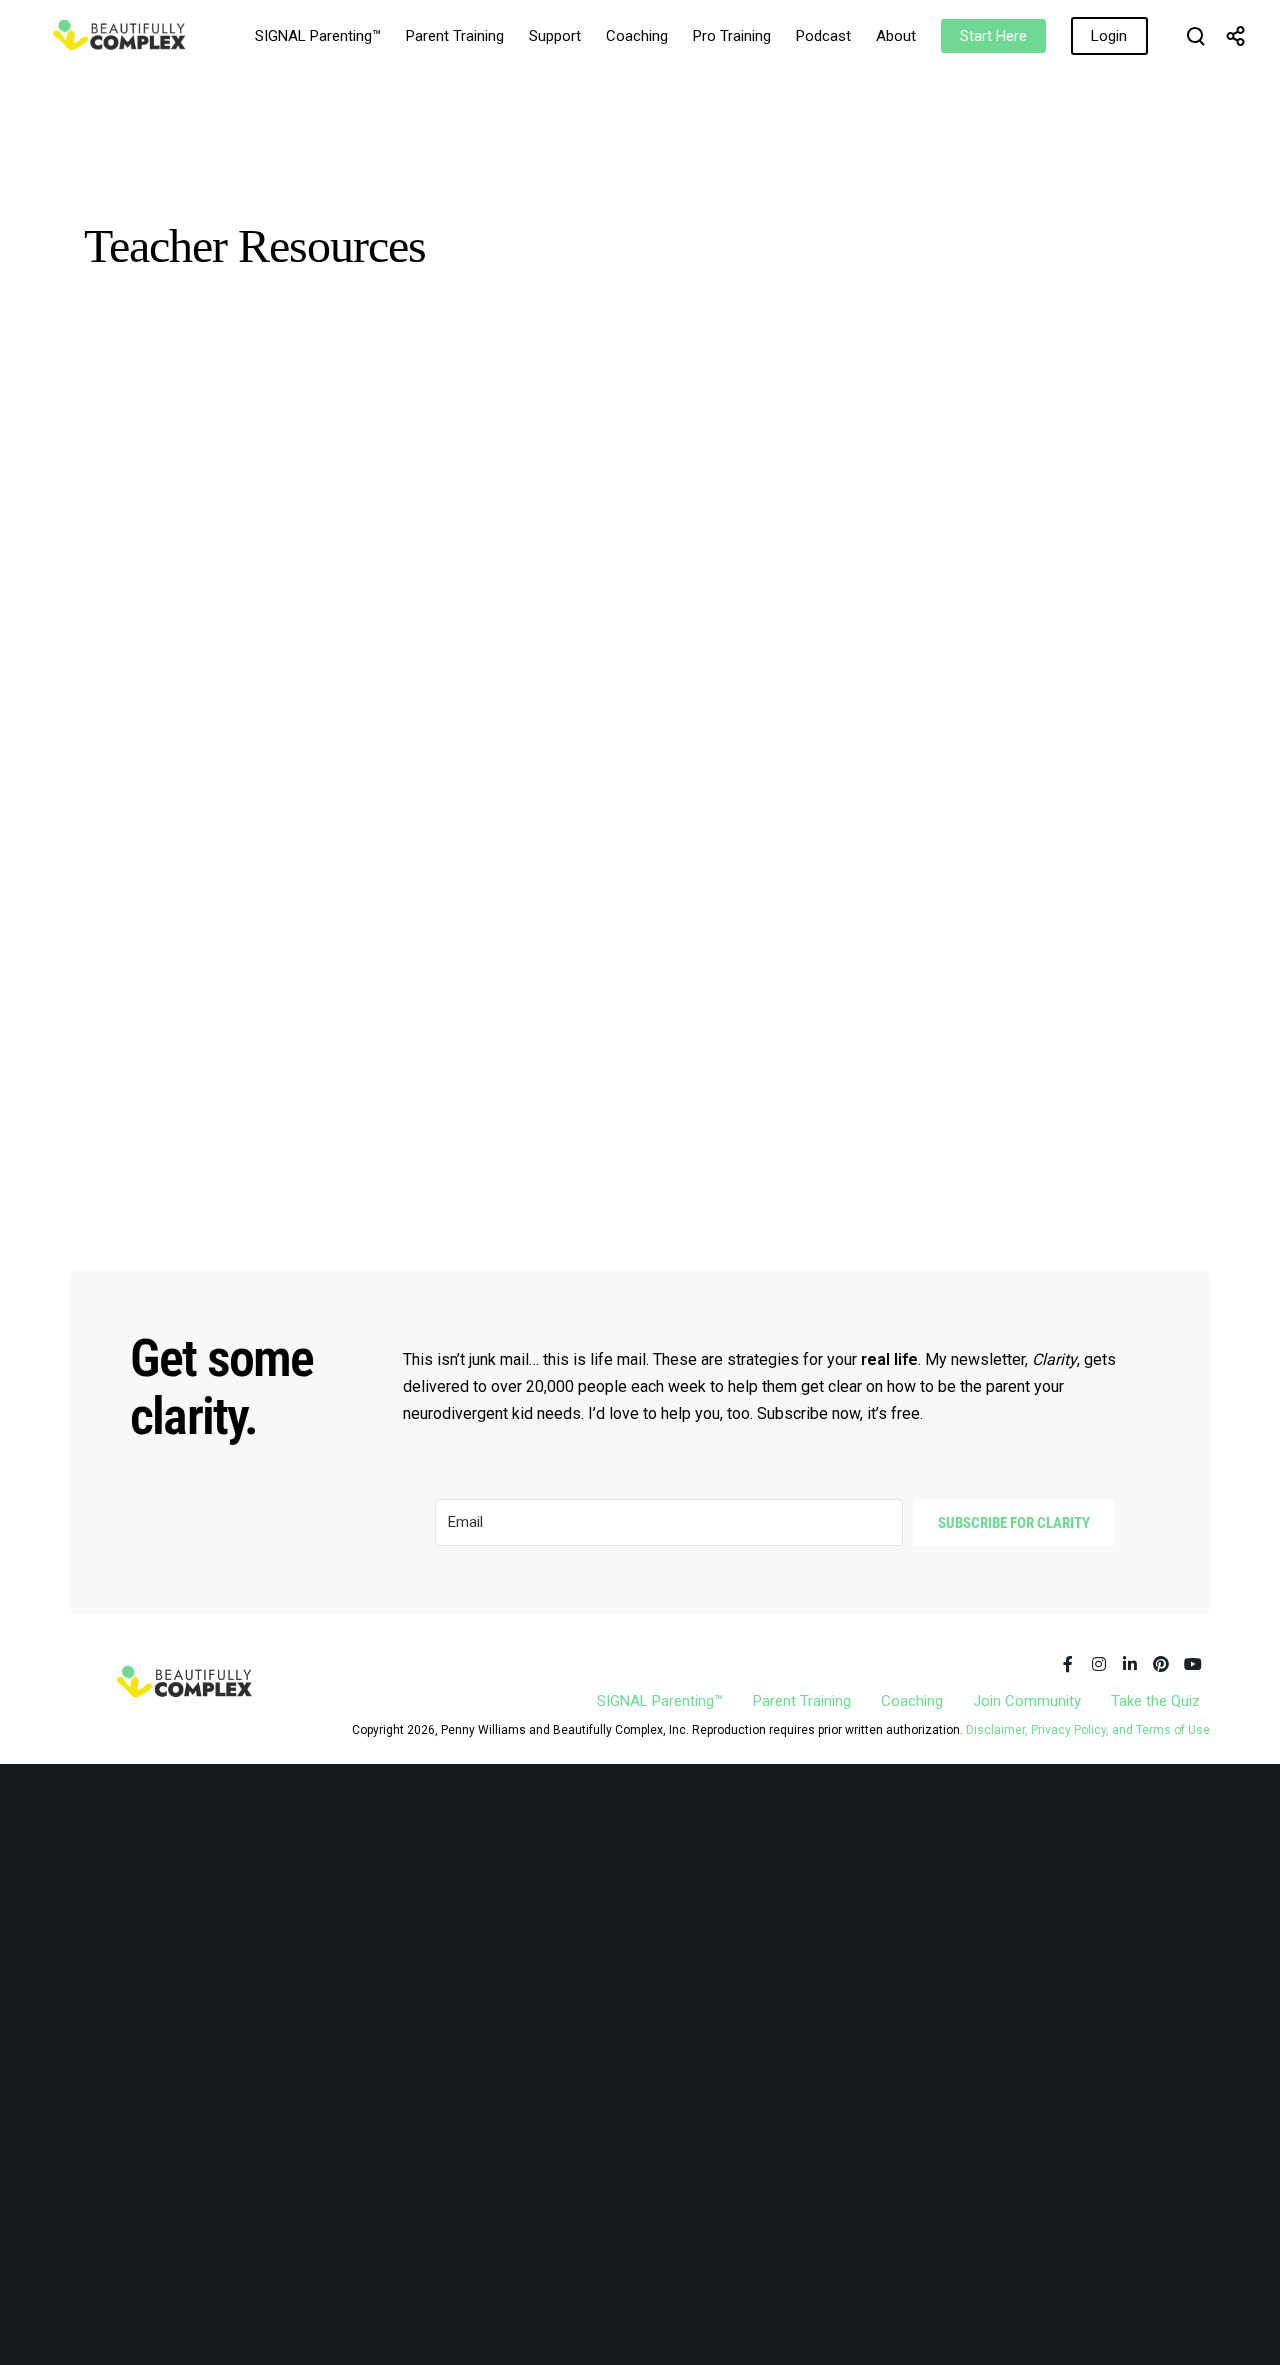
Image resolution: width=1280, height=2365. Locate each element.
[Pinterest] (1161, 1664)
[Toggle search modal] (1196, 36)
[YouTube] (1192, 1664)
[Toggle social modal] (1236, 36)
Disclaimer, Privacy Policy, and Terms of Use (1088, 1730)
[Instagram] (1099, 1664)
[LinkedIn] (1130, 1664)
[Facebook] (1068, 1664)
